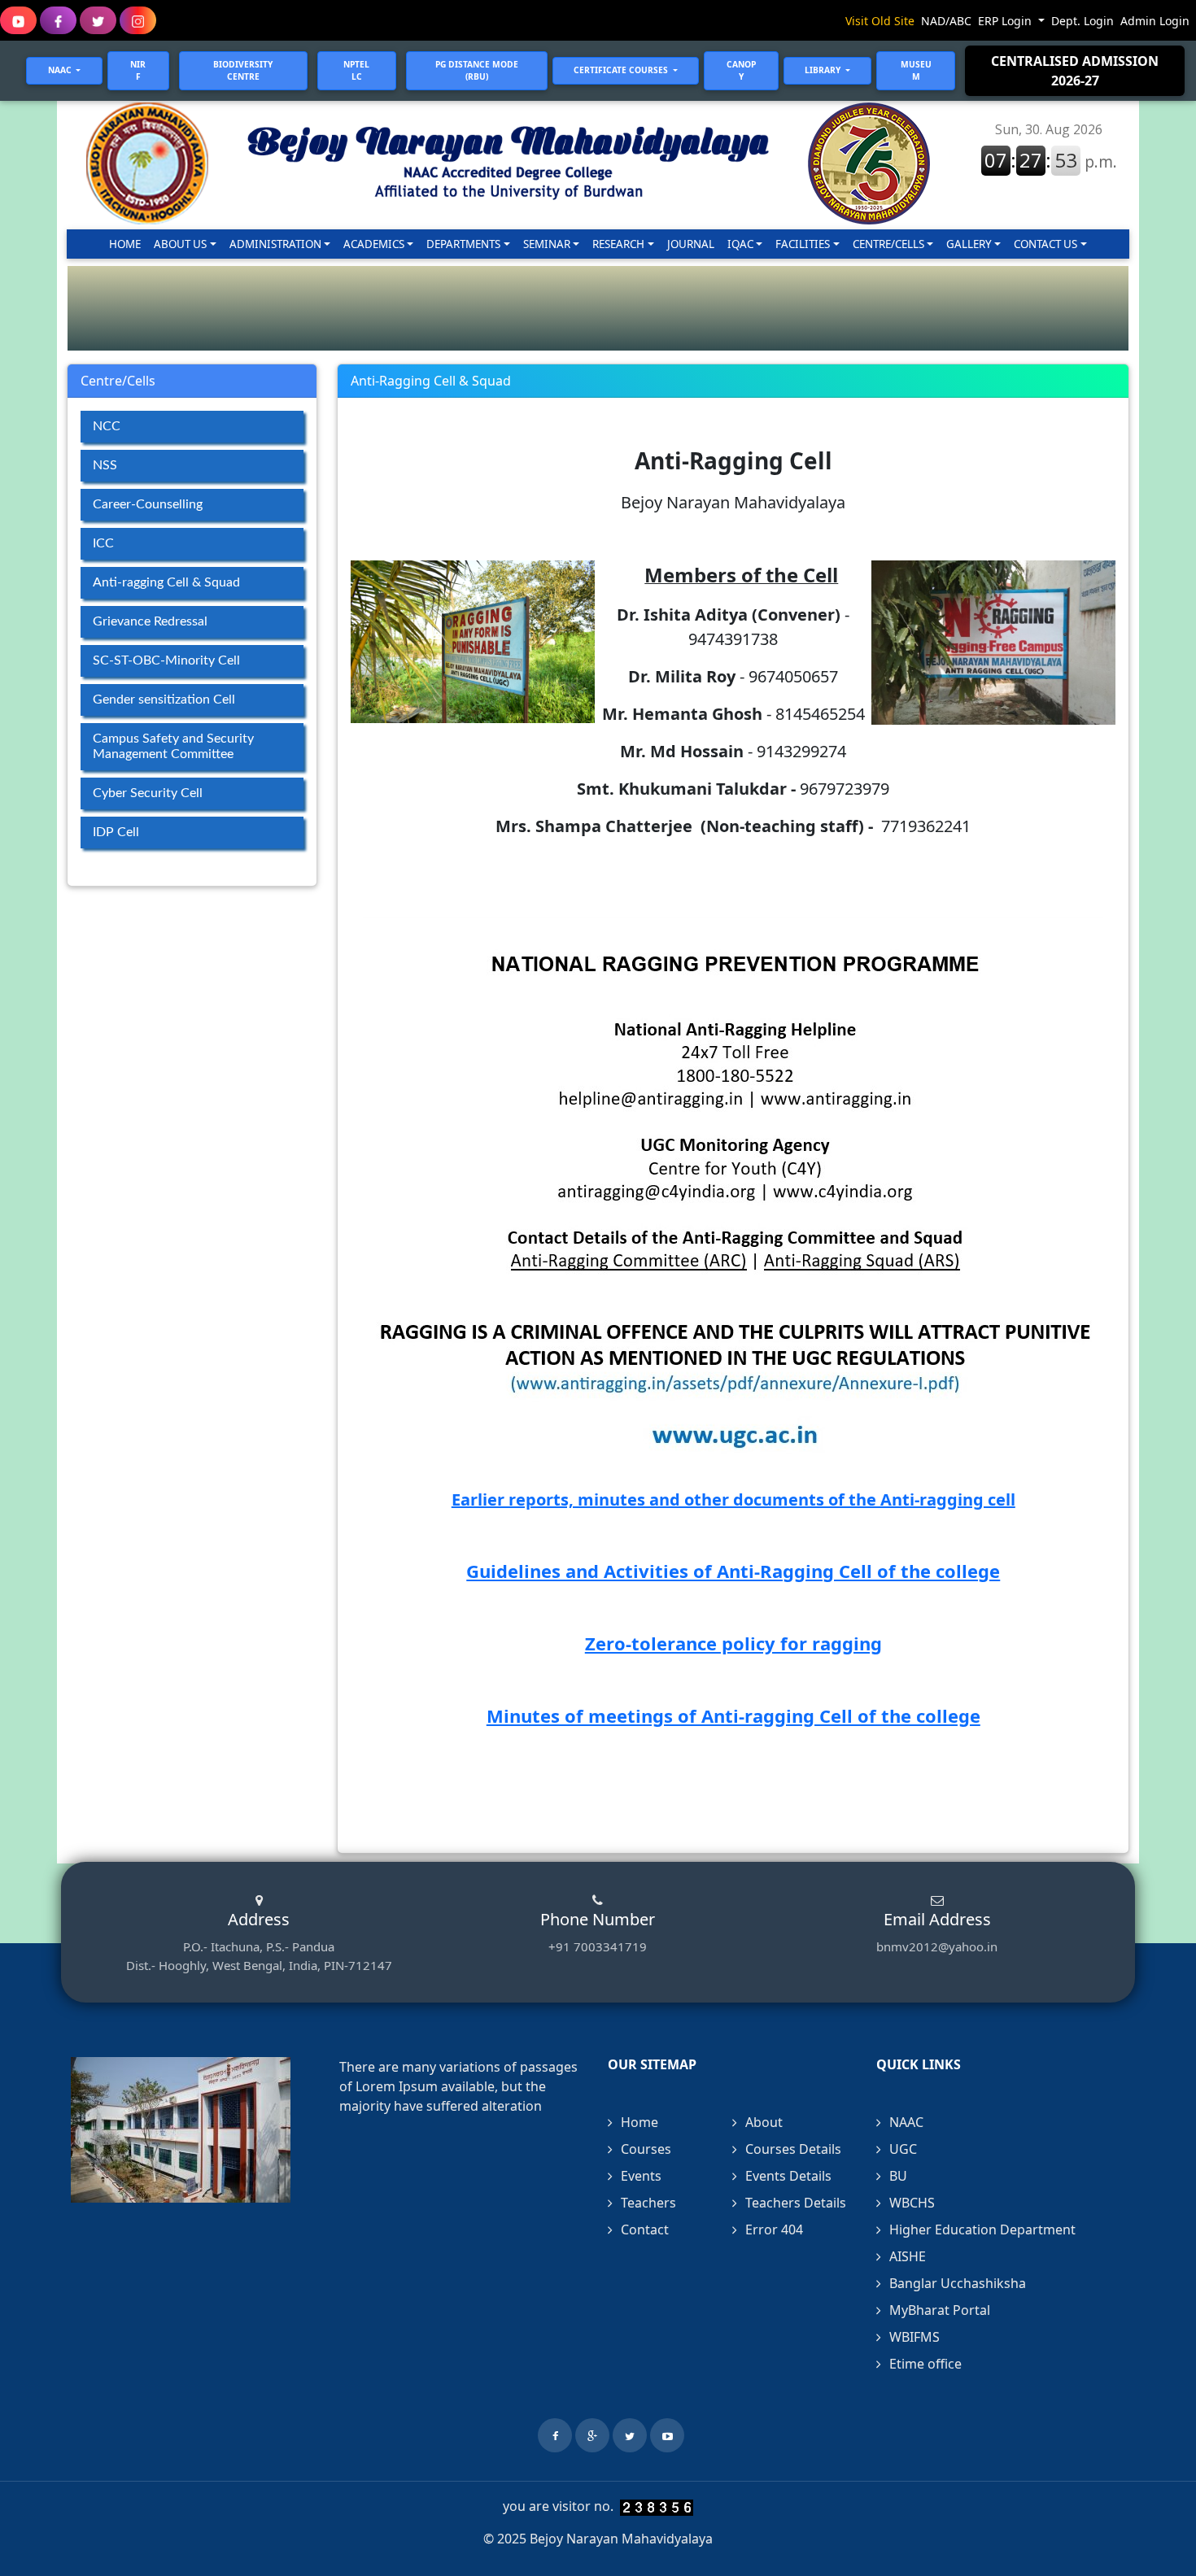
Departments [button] (463, 244)
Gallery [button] (969, 244)
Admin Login (1155, 21)
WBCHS (912, 2203)
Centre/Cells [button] (888, 244)
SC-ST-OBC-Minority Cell (166, 660)
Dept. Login (1083, 21)
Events (641, 2176)
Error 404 (774, 2229)
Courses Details (793, 2149)
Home (128, 244)
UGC (903, 2149)
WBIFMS (914, 2337)
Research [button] (618, 244)
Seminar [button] (547, 244)
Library (824, 70)
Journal (691, 244)
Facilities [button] (803, 244)
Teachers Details (796, 2203)
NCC (107, 426)
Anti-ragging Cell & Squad (166, 582)
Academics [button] (374, 244)
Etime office (925, 2364)
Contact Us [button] (1045, 244)
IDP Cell (116, 832)
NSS (105, 465)
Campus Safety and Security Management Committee (173, 746)
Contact (645, 2229)
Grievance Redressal (150, 621)
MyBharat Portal (940, 2310)
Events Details (788, 2176)
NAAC (906, 2122)
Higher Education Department (982, 2229)
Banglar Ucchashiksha (958, 2283)
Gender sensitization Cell (164, 700)
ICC (103, 543)
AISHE (908, 2256)
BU (898, 2176)
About (764, 2122)
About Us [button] (180, 244)
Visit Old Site (880, 21)
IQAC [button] (740, 244)
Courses (646, 2149)
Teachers (648, 2203)
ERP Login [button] (1006, 21)
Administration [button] (275, 244)
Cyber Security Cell (148, 793)
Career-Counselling (148, 504)
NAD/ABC (946, 21)
